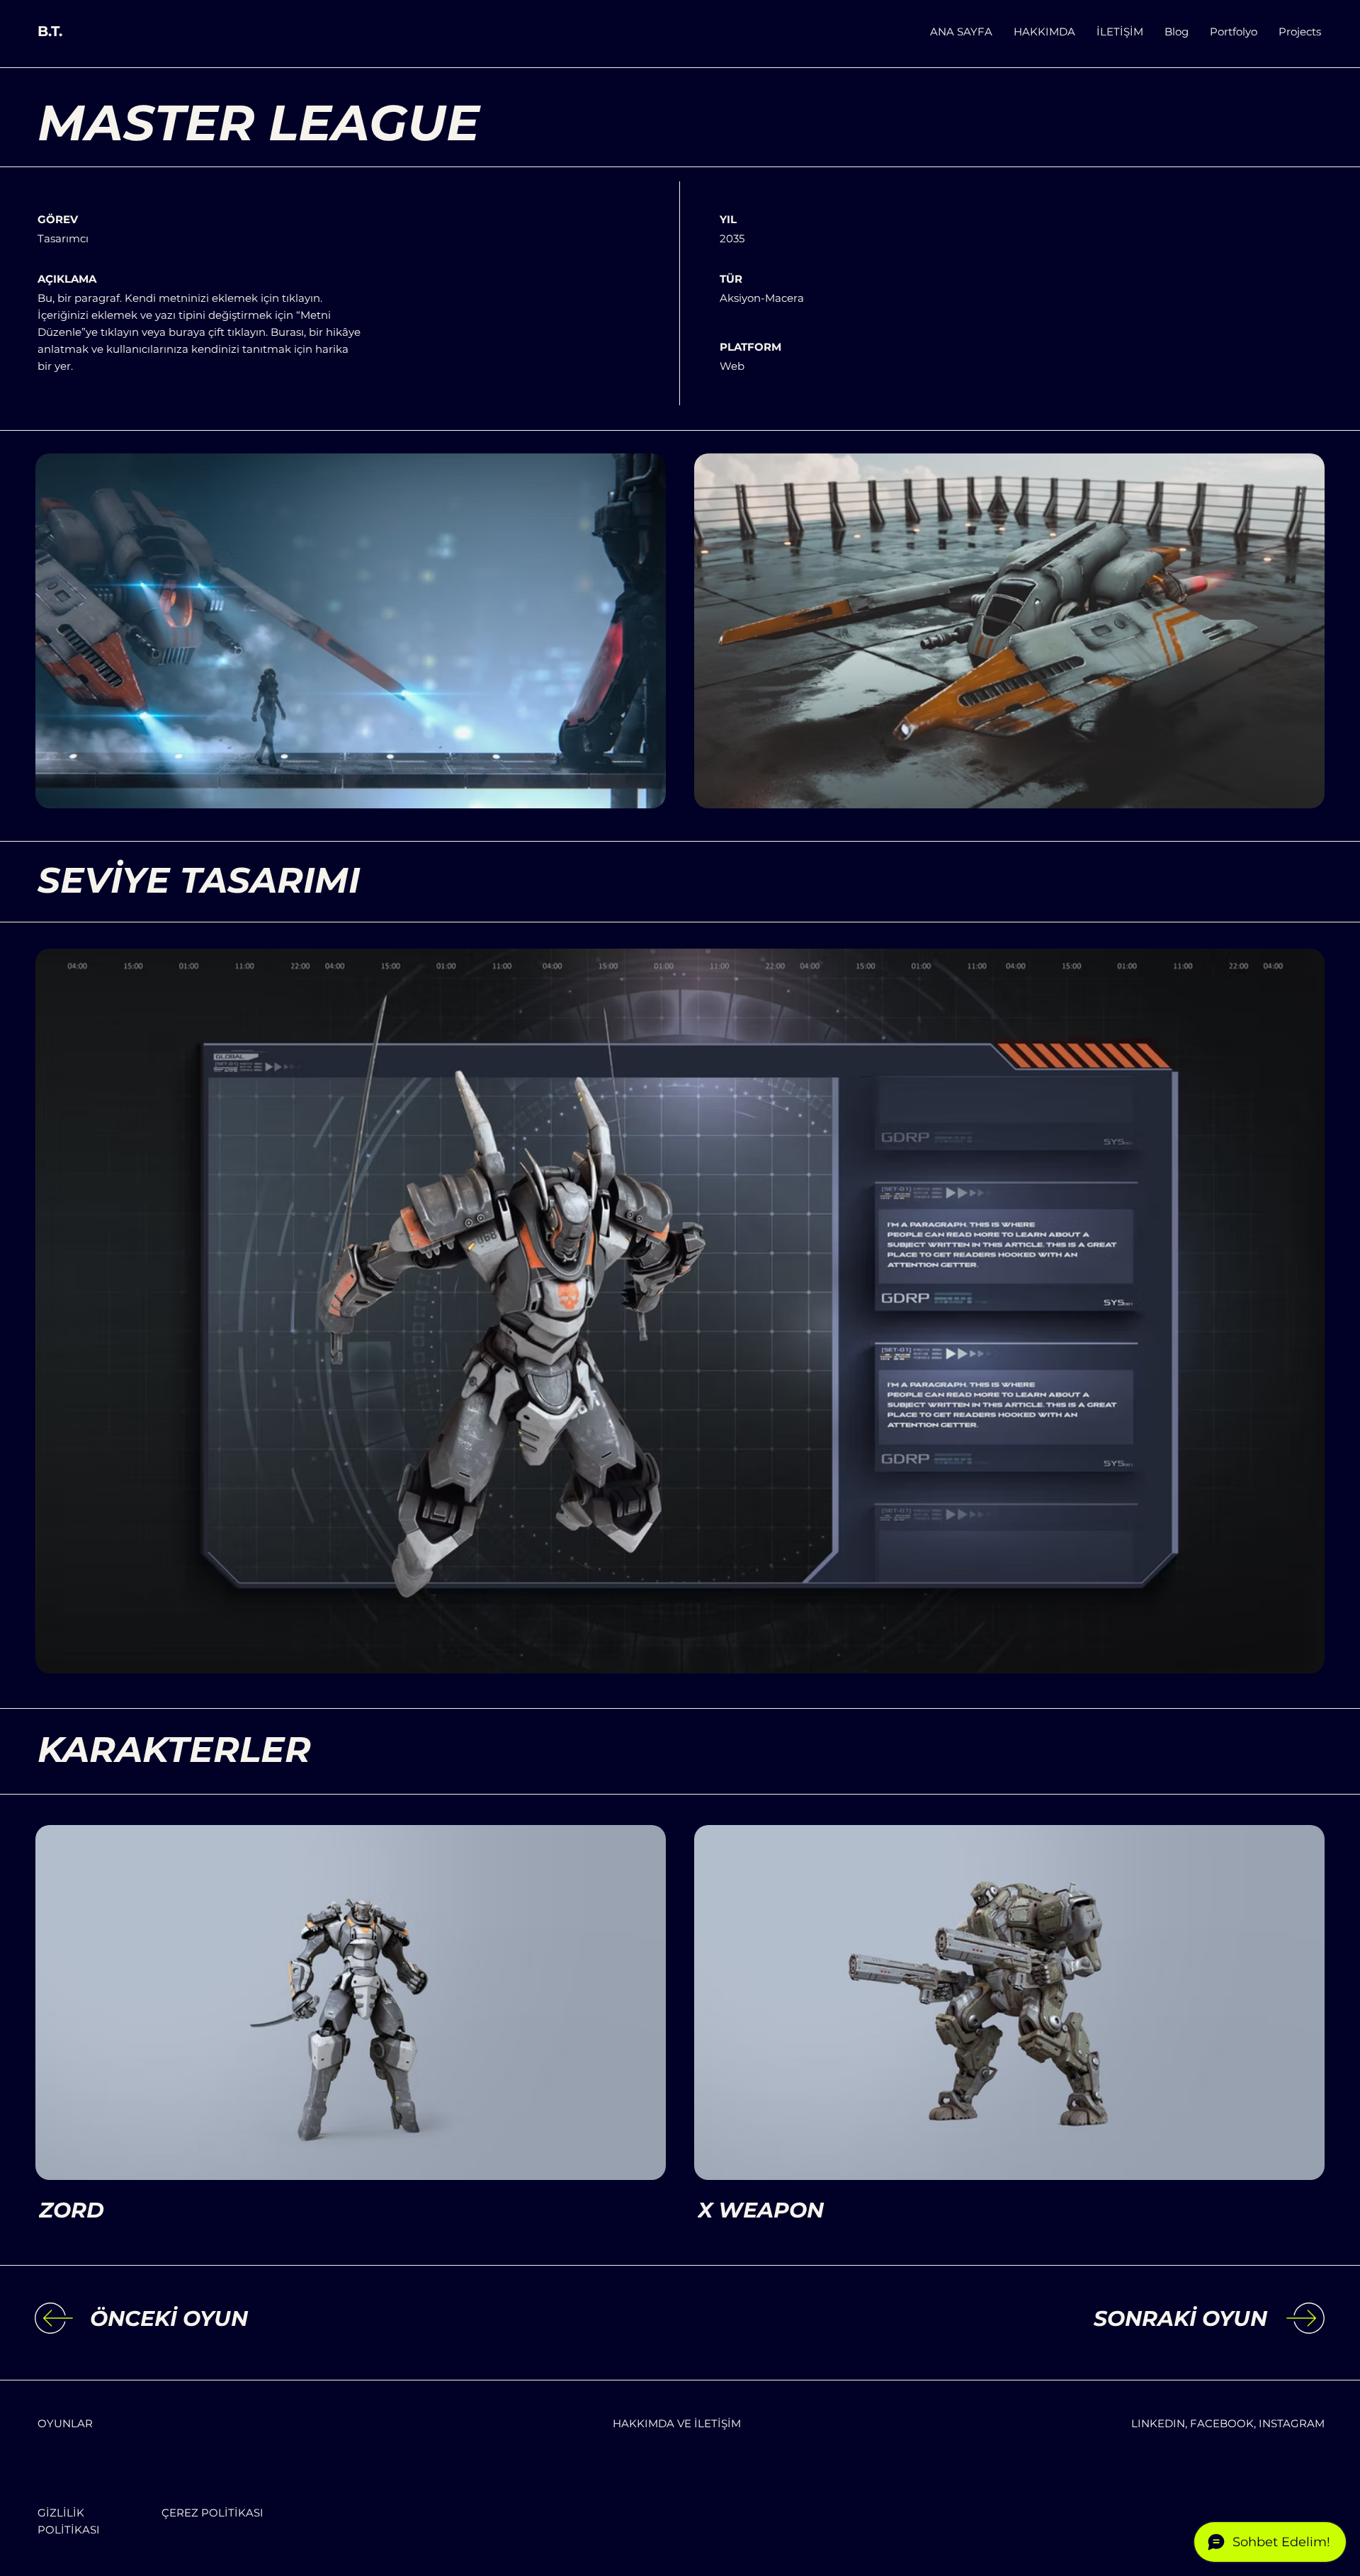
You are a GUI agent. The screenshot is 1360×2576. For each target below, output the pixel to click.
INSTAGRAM (1292, 2423)
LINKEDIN (1158, 2423)
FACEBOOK (1222, 2423)
